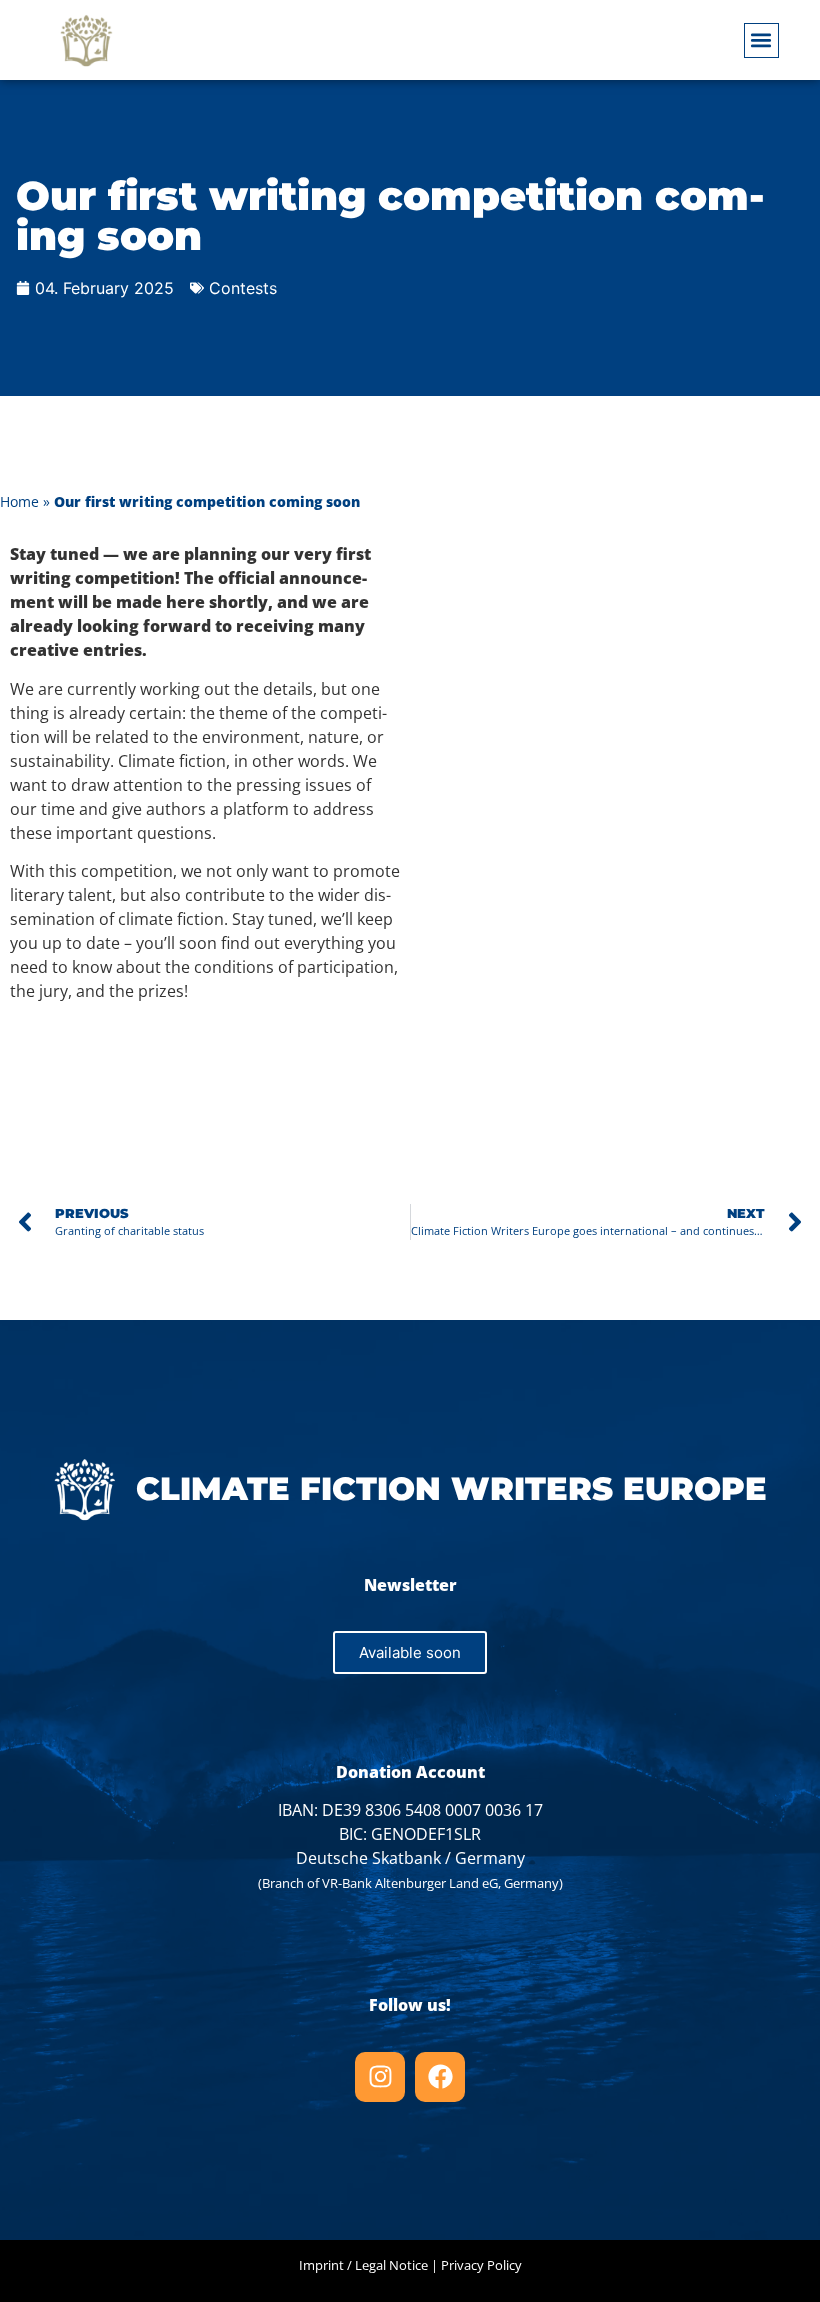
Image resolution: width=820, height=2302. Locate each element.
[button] (761, 40)
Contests (243, 288)
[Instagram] (380, 2077)
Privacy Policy (481, 2265)
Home (19, 501)
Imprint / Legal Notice (363, 2265)
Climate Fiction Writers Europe (451, 1488)
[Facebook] (440, 2077)
